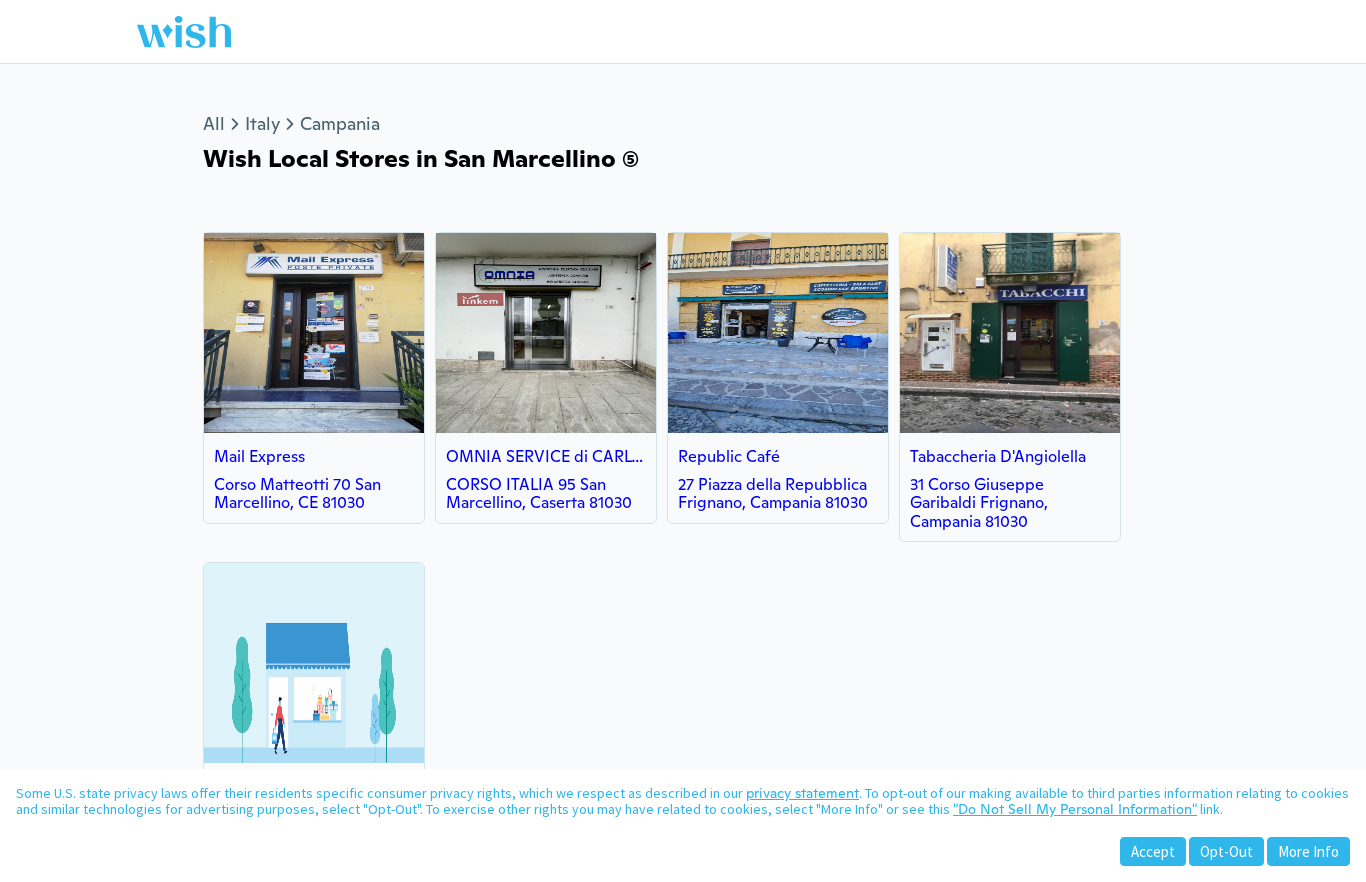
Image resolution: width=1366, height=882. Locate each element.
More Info (1308, 851)
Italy (262, 123)
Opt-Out (1226, 851)
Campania (340, 123)
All (214, 123)
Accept (1153, 851)
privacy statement (802, 793)
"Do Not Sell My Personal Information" (1075, 809)
